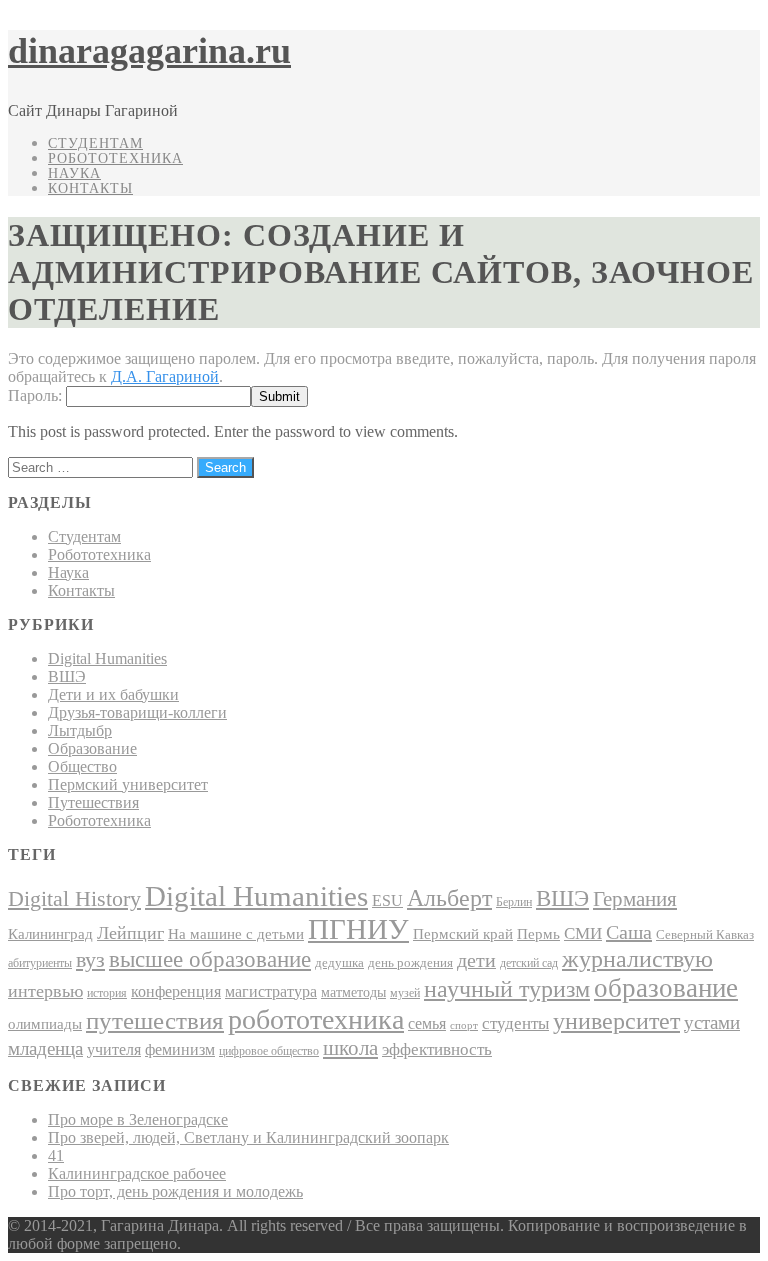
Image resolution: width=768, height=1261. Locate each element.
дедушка (339, 962)
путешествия (155, 1020)
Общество (82, 766)
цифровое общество (269, 1051)
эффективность (437, 1049)
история (107, 993)
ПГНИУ (358, 929)
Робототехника (115, 158)
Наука (74, 173)
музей (405, 993)
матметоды (353, 992)
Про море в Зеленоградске (138, 1119)
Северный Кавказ (705, 934)
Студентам (95, 143)
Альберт (449, 897)
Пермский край (463, 934)
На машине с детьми (236, 933)
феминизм (180, 1049)
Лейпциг (130, 933)
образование (666, 988)
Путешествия (93, 802)
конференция (176, 991)
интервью (45, 991)
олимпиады (45, 1023)
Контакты (90, 188)
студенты (515, 1023)
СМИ (583, 933)
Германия (635, 899)
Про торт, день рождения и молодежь (175, 1191)
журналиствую (637, 959)
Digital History (74, 898)
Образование (92, 748)
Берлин (514, 902)
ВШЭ (67, 676)
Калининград (50, 934)
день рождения (410, 962)
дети (476, 960)
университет (616, 1021)
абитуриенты (40, 963)
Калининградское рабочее (137, 1173)
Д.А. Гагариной (165, 376)
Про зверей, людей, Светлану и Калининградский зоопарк (248, 1137)
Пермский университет (128, 784)
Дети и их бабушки (113, 694)
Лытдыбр (80, 730)
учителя (114, 1049)
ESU (387, 900)
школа (350, 1048)
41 (56, 1155)
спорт (464, 1025)
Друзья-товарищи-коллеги (137, 712)
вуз (90, 960)
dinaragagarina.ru (149, 51)
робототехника (316, 1019)
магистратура (271, 991)
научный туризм (507, 989)
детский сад (529, 963)
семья (427, 1023)
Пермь (538, 933)
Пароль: (37, 395)
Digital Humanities (107, 658)
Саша (629, 932)
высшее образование (210, 959)
